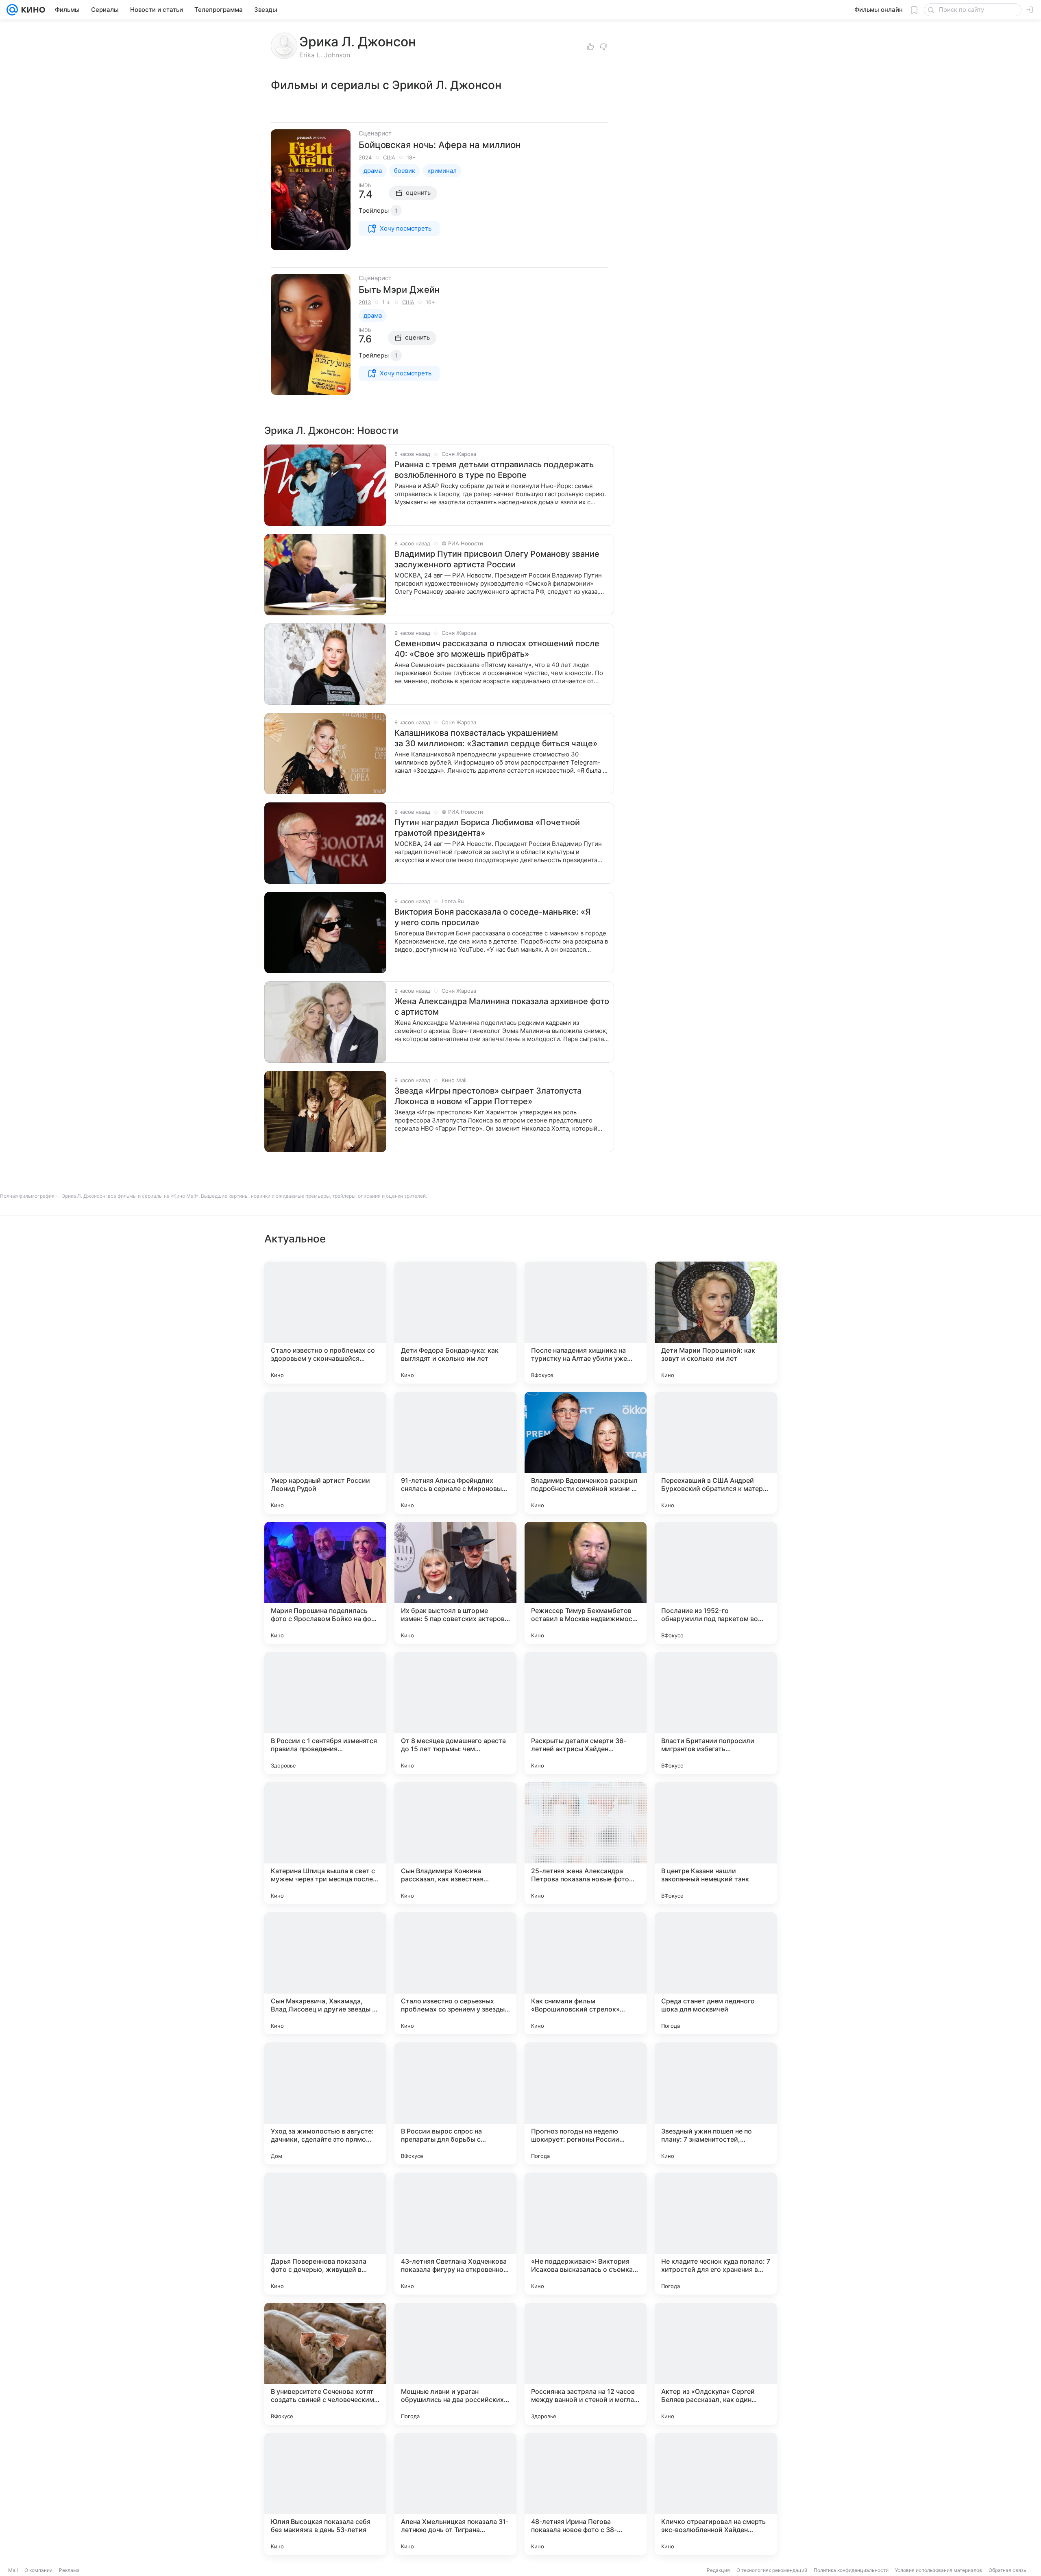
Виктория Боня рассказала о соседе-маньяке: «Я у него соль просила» (493, 917)
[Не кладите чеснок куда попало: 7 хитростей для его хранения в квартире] (716, 2234)
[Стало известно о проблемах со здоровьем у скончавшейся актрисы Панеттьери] (325, 1323)
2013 (365, 302)
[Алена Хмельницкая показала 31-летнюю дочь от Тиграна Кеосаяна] (455, 2494)
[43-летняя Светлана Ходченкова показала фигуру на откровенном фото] (455, 2234)
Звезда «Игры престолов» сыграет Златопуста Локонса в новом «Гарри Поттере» (488, 1096)
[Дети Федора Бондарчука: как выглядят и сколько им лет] (455, 1323)
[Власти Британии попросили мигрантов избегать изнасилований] (716, 1713)
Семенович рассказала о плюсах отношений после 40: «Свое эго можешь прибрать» (497, 649)
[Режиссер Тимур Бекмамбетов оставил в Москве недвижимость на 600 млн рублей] (586, 1583)
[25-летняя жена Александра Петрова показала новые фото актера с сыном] (586, 1843)
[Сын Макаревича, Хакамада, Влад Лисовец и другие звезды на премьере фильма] (325, 1973)
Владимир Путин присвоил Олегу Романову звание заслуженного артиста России (497, 559)
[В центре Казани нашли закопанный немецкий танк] (716, 1843)
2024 (365, 157)
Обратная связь (1007, 2570)
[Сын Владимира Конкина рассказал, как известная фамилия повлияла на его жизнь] (455, 1843)
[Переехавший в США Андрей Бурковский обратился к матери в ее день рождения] (716, 1453)
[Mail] (12, 10)
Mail (13, 2570)
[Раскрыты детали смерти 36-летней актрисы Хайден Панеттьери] (586, 1713)
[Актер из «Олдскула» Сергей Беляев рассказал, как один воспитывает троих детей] (716, 2364)
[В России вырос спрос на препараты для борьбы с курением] (455, 2103)
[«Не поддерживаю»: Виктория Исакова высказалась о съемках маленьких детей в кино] (586, 2234)
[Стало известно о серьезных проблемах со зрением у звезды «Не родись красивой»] (455, 1973)
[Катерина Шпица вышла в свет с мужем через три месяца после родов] (325, 1843)
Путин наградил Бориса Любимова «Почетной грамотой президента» (487, 828)
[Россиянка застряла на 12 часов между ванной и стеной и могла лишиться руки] (586, 2364)
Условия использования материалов (939, 2570)
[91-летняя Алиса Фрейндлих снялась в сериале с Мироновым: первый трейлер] (455, 1453)
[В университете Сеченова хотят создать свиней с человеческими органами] (325, 2364)
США (389, 157)
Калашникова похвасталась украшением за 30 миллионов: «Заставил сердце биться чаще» (496, 738)
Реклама (69, 2570)
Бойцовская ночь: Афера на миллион (440, 145)
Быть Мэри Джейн (399, 290)
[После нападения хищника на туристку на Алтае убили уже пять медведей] (586, 1323)
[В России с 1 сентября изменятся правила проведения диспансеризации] (325, 1713)
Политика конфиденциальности (851, 2570)
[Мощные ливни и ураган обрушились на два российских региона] (455, 2364)
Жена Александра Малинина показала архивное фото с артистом (502, 1007)
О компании (38, 2570)
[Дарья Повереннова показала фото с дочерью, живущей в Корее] (325, 2234)
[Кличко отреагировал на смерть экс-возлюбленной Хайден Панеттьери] (716, 2494)
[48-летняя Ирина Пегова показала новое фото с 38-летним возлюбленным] (586, 2494)
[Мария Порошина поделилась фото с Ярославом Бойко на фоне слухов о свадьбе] (325, 1583)
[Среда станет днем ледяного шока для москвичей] (716, 1973)
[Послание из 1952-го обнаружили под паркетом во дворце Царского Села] (716, 1583)
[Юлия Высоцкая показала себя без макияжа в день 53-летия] (325, 2494)
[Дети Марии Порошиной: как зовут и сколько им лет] (716, 1323)
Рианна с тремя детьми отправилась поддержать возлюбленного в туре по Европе (494, 470)
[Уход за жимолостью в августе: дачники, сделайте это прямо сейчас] (325, 2103)
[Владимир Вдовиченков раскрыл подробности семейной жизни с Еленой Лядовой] (586, 1453)
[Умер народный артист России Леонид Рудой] (325, 1453)
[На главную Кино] (32, 10)
